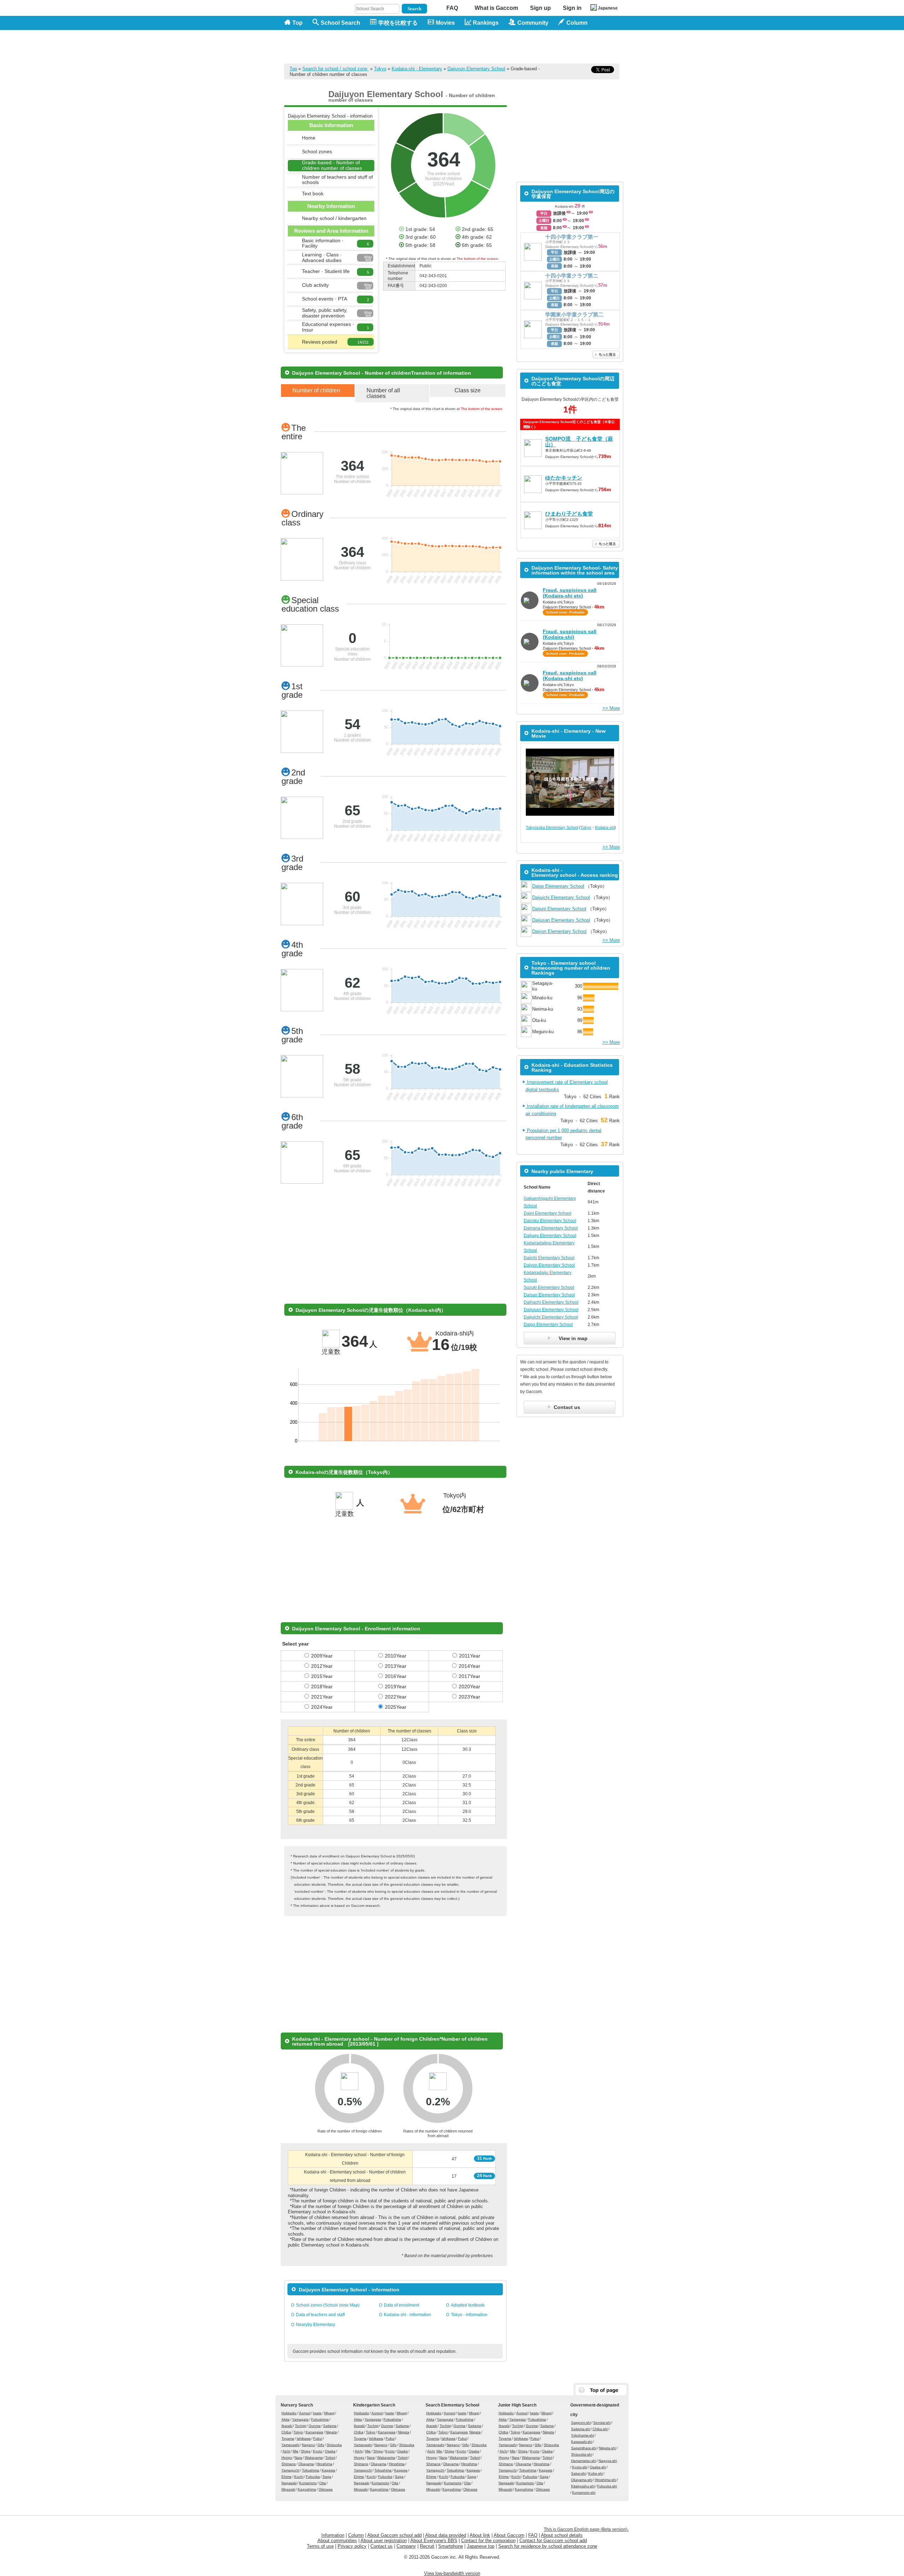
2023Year (469, 1697)
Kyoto (318, 2451)
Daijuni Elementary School (559, 909)
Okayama (306, 2464)
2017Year (469, 1676)
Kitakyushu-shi (583, 2486)
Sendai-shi (602, 2423)
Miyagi (329, 2413)
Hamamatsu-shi (584, 2461)
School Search (340, 23)
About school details (562, 2535)
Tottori (330, 2458)
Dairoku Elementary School (550, 1221)
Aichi (286, 2451)
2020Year (469, 1686)
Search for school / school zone (335, 69)
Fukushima (320, 2419)
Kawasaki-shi (582, 2442)
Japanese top (481, 2546)
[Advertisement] (491, 47)
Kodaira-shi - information (408, 2315)
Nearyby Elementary (316, 2325)
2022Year (396, 1697)
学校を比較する (398, 23)
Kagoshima (307, 2489)
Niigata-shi (607, 2448)
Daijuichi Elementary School (561, 897)
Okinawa (326, 2489)
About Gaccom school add (394, 2535)
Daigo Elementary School (558, 886)
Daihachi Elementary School (551, 1302)
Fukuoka (313, 2477)
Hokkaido (289, 2413)
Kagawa (328, 2470)
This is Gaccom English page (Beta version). (586, 2529)
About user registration (384, 2541)
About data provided (446, 2535)
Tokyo (380, 69)
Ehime (287, 2477)
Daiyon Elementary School (559, 931)
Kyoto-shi (580, 2467)
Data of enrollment (402, 2305)
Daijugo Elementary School (550, 1236)
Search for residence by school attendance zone (548, 2546)
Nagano (308, 2445)
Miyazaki (288, 2489)
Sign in (572, 8)
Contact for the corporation (488, 2541)
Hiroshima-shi (605, 2480)
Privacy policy (352, 2546)
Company (406, 2546)
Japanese (608, 8)
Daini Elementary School (548, 1213)
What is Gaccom (496, 8)
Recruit (427, 2546)
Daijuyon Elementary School (476, 69)
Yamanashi (290, 2445)
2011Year (470, 1656)
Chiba (286, 2432)
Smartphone (451, 2546)
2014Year (469, 1666)
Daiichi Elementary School (549, 1258)
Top (298, 23)
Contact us (382, 2546)
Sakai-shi (578, 2473)
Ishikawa (304, 2438)
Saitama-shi (581, 2429)
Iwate (317, 2413)
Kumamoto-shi (584, 2492)
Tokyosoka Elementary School (552, 827)
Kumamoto (308, 2483)
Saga (327, 2477)
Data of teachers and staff (320, 2315)
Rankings (486, 23)
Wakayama (314, 2458)
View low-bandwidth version (452, 2573)
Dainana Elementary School (551, 1228)
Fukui (318, 2438)
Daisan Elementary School (549, 1295)
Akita (286, 2419)
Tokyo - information (469, 2315)
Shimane (289, 2464)
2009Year (322, 1656)
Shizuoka (334, 2445)
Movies (445, 23)
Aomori (305, 2413)
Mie (296, 2451)
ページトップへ (601, 2390)
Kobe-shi (596, 2473)
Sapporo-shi (581, 2423)
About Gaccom (509, 2535)
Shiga (306, 2451)
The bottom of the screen (477, 259)
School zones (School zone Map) (328, 2305)
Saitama (330, 2426)
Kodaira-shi (605, 827)
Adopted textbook (468, 2305)
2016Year (396, 1676)
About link (480, 2535)
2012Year (322, 1666)
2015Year (322, 1676)
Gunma (315, 2426)
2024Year (322, 1707)
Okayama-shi (582, 2480)
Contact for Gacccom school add (553, 2541)
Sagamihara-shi (584, 2448)
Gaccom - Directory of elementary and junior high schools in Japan (321, 43)
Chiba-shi (600, 2429)
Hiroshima (324, 2464)
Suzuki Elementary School (549, 1287)
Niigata (331, 2432)
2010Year (396, 1656)
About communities (337, 2541)
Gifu (321, 2445)
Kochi (299, 2477)
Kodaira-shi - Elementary (417, 69)
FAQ (452, 8)
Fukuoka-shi (607, 2486)
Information (333, 2535)
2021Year (322, 1697)
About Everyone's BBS (434, 2541)
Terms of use (320, 2546)
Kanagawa (314, 2432)
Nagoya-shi (608, 2461)
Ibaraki (287, 2426)
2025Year (396, 1707)
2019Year (396, 1686)
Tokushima (311, 2470)
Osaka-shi (598, 2467)
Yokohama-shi (582, 2435)
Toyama (288, 2438)
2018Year (322, 1686)
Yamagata (300, 2419)
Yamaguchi (290, 2470)
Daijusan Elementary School (561, 920)
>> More (611, 708)
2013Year (396, 1666)
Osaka (330, 2451)
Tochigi (301, 2426)
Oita (323, 2483)
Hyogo (287, 2458)
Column (356, 2535)
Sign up (540, 8)
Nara (298, 2458)
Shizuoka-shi (581, 2454)
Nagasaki (289, 2483)
